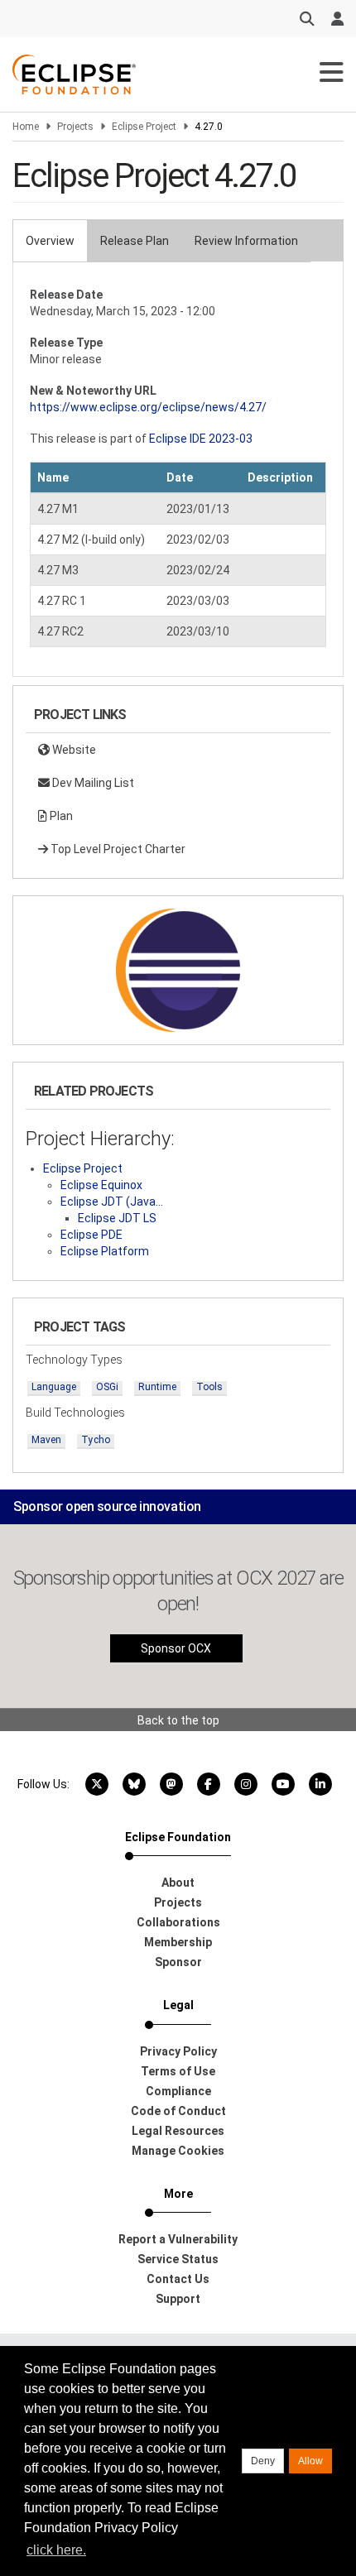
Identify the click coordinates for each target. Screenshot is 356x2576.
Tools (209, 1387)
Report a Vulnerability (178, 2239)
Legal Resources (178, 2131)
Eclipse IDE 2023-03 (201, 439)
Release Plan (135, 241)
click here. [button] (56, 2550)
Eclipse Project (144, 127)
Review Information (246, 241)
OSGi (107, 1387)
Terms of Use (178, 2071)
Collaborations (178, 1922)
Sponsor (178, 1962)
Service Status (178, 2259)
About (178, 1883)
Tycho (96, 1440)
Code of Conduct (178, 2111)
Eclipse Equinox (101, 1185)
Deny (263, 2461)
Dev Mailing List (92, 783)
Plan (60, 816)
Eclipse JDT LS (117, 1218)
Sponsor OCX (176, 1648)
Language (54, 1387)
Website (73, 750)
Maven (46, 1440)
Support (178, 2299)
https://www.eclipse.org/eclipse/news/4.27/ (148, 407)
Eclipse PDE (91, 1235)
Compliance (178, 2091)
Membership (178, 1942)
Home (26, 127)
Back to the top (178, 1720)
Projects (75, 127)
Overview (50, 241)
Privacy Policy (178, 2051)
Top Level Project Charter (117, 849)
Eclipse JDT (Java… (112, 1202)
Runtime (157, 1387)
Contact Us (178, 2279)
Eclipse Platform (105, 1251)
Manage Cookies (178, 2151)
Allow (310, 2461)
